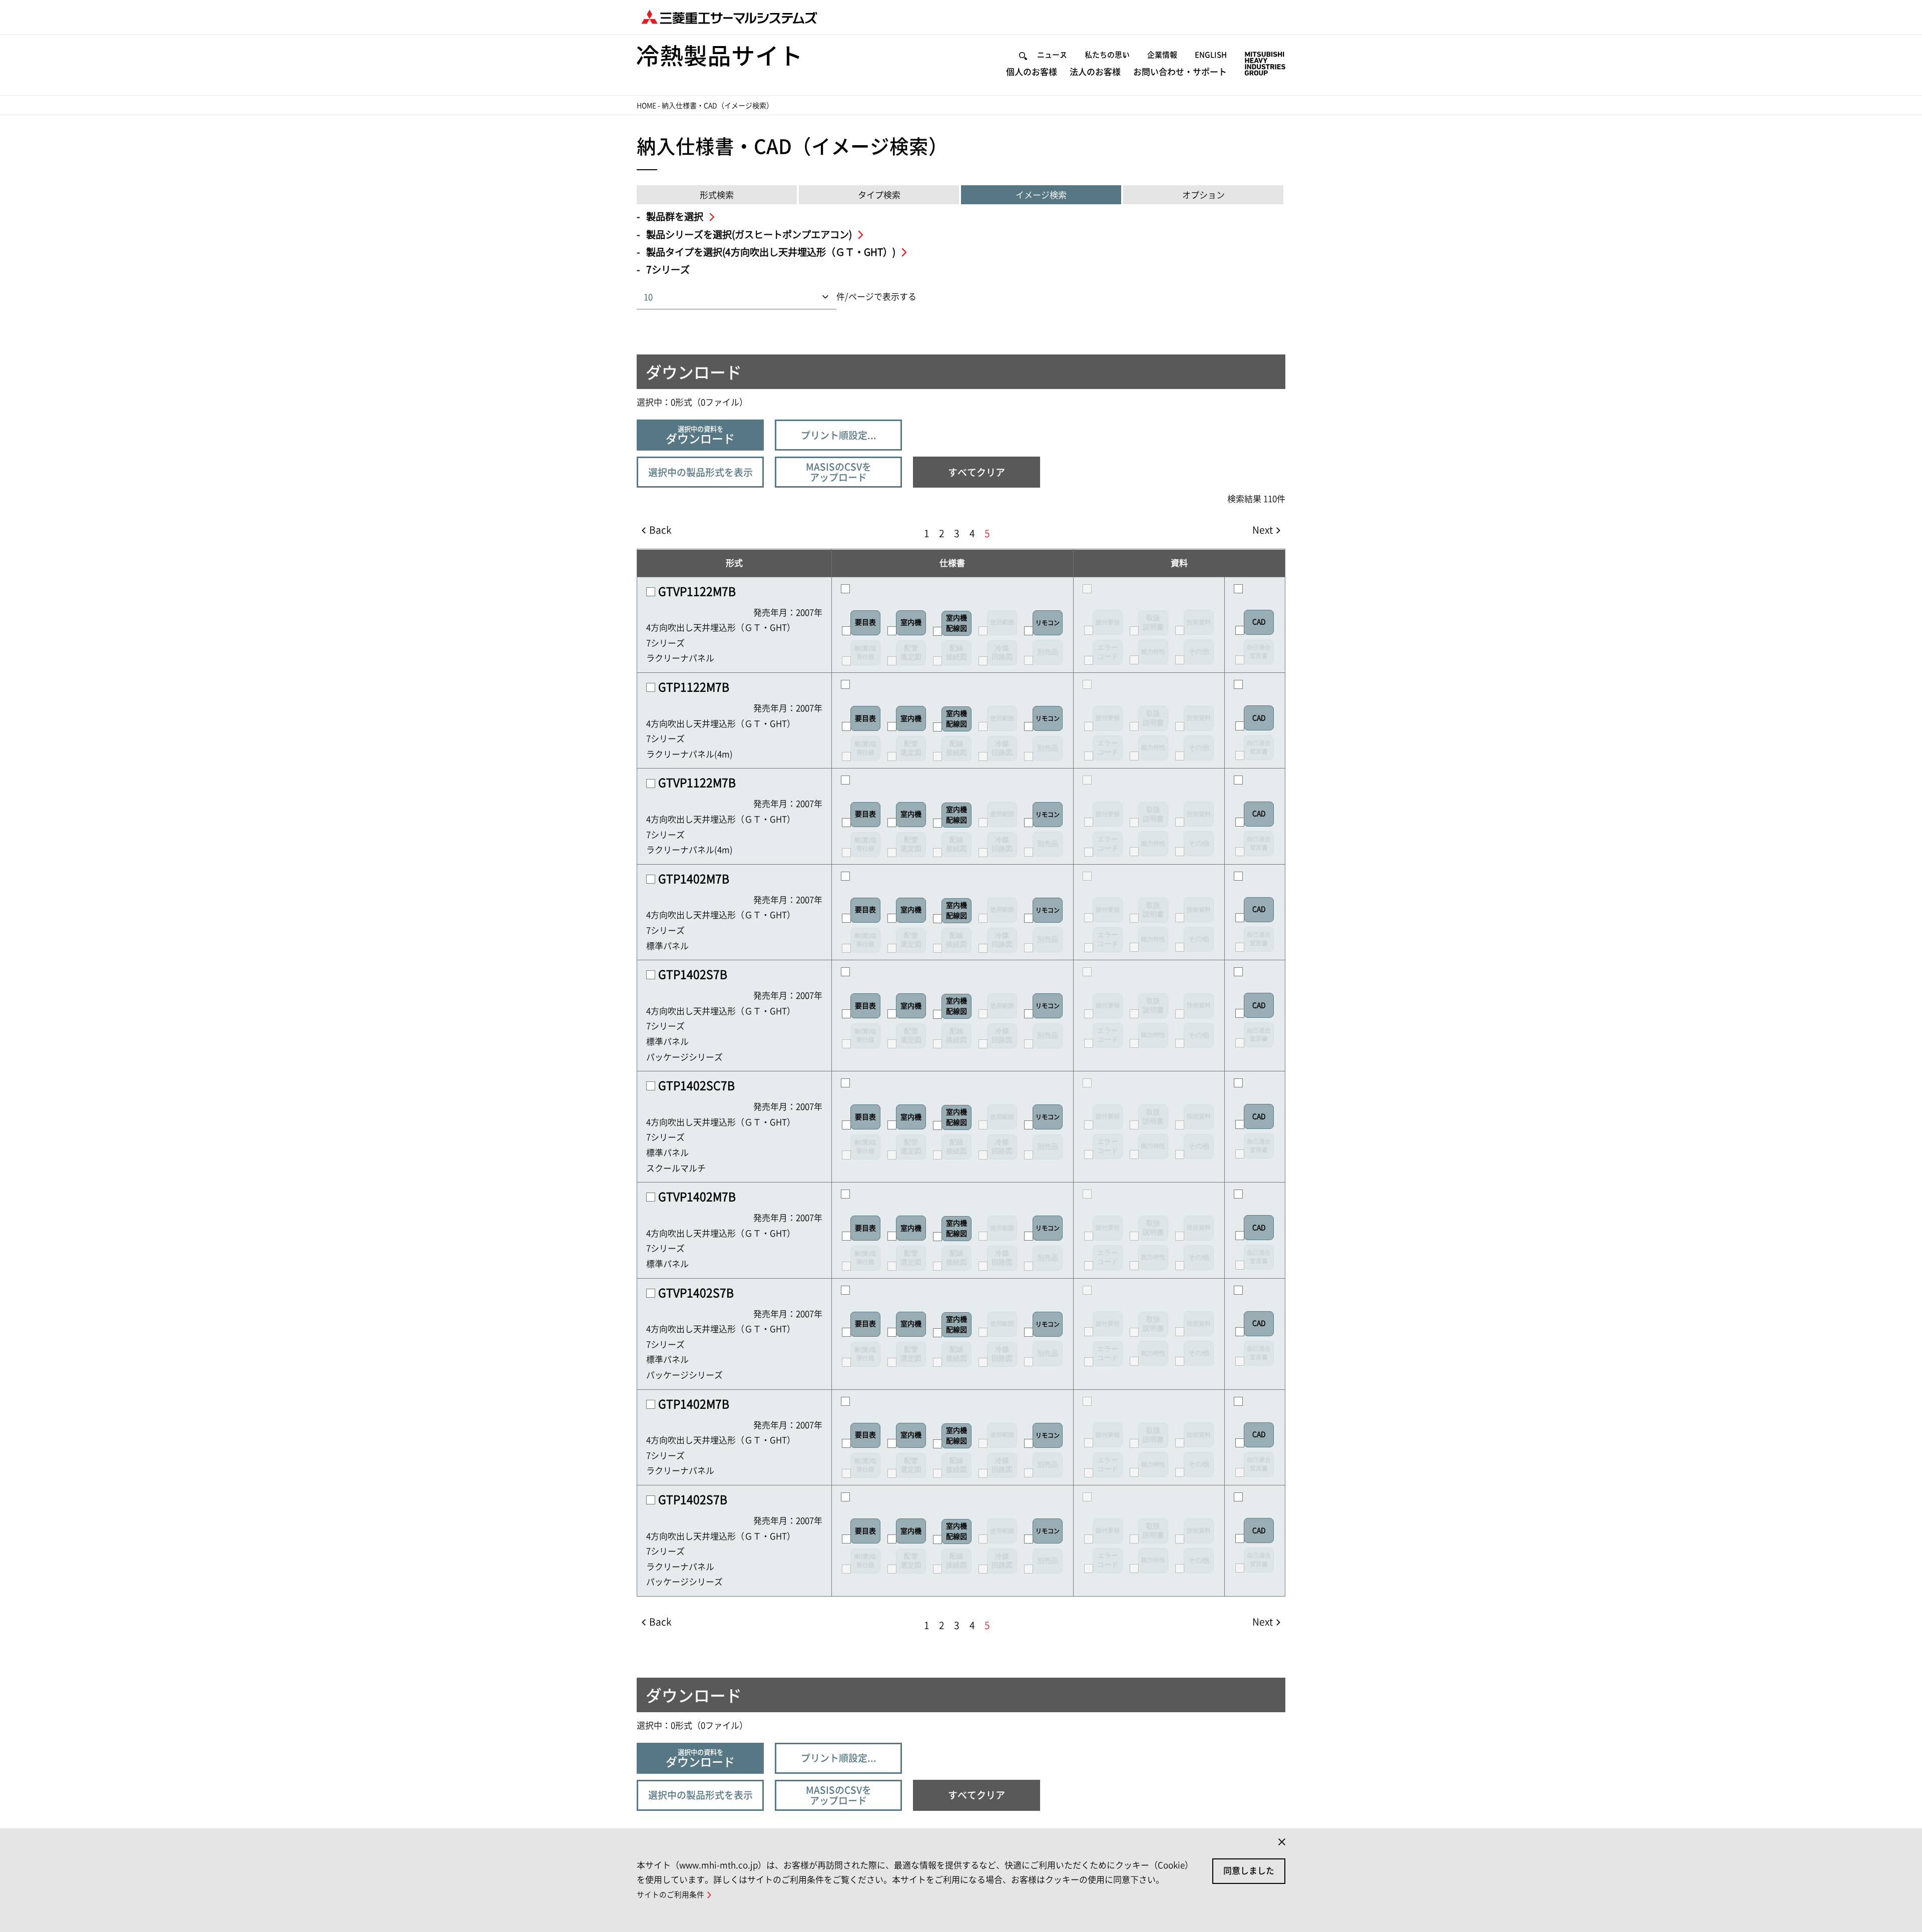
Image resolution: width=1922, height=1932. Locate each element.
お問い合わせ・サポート (1180, 72)
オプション (1204, 195)
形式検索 (717, 195)
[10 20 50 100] (780, 297)
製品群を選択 (676, 217)
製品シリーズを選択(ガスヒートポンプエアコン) (750, 235)
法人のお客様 (1095, 72)
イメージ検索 (1041, 195)
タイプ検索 (879, 195)
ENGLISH (1211, 55)
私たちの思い (1107, 55)
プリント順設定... (839, 435)
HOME (646, 106)
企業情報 (1162, 55)
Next (1263, 530)
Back (660, 530)
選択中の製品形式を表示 (700, 472)
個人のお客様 (1032, 72)
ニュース (1052, 55)
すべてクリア (977, 472)
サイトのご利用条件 (670, 1895)
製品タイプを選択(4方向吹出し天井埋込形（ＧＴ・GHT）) (772, 252)
